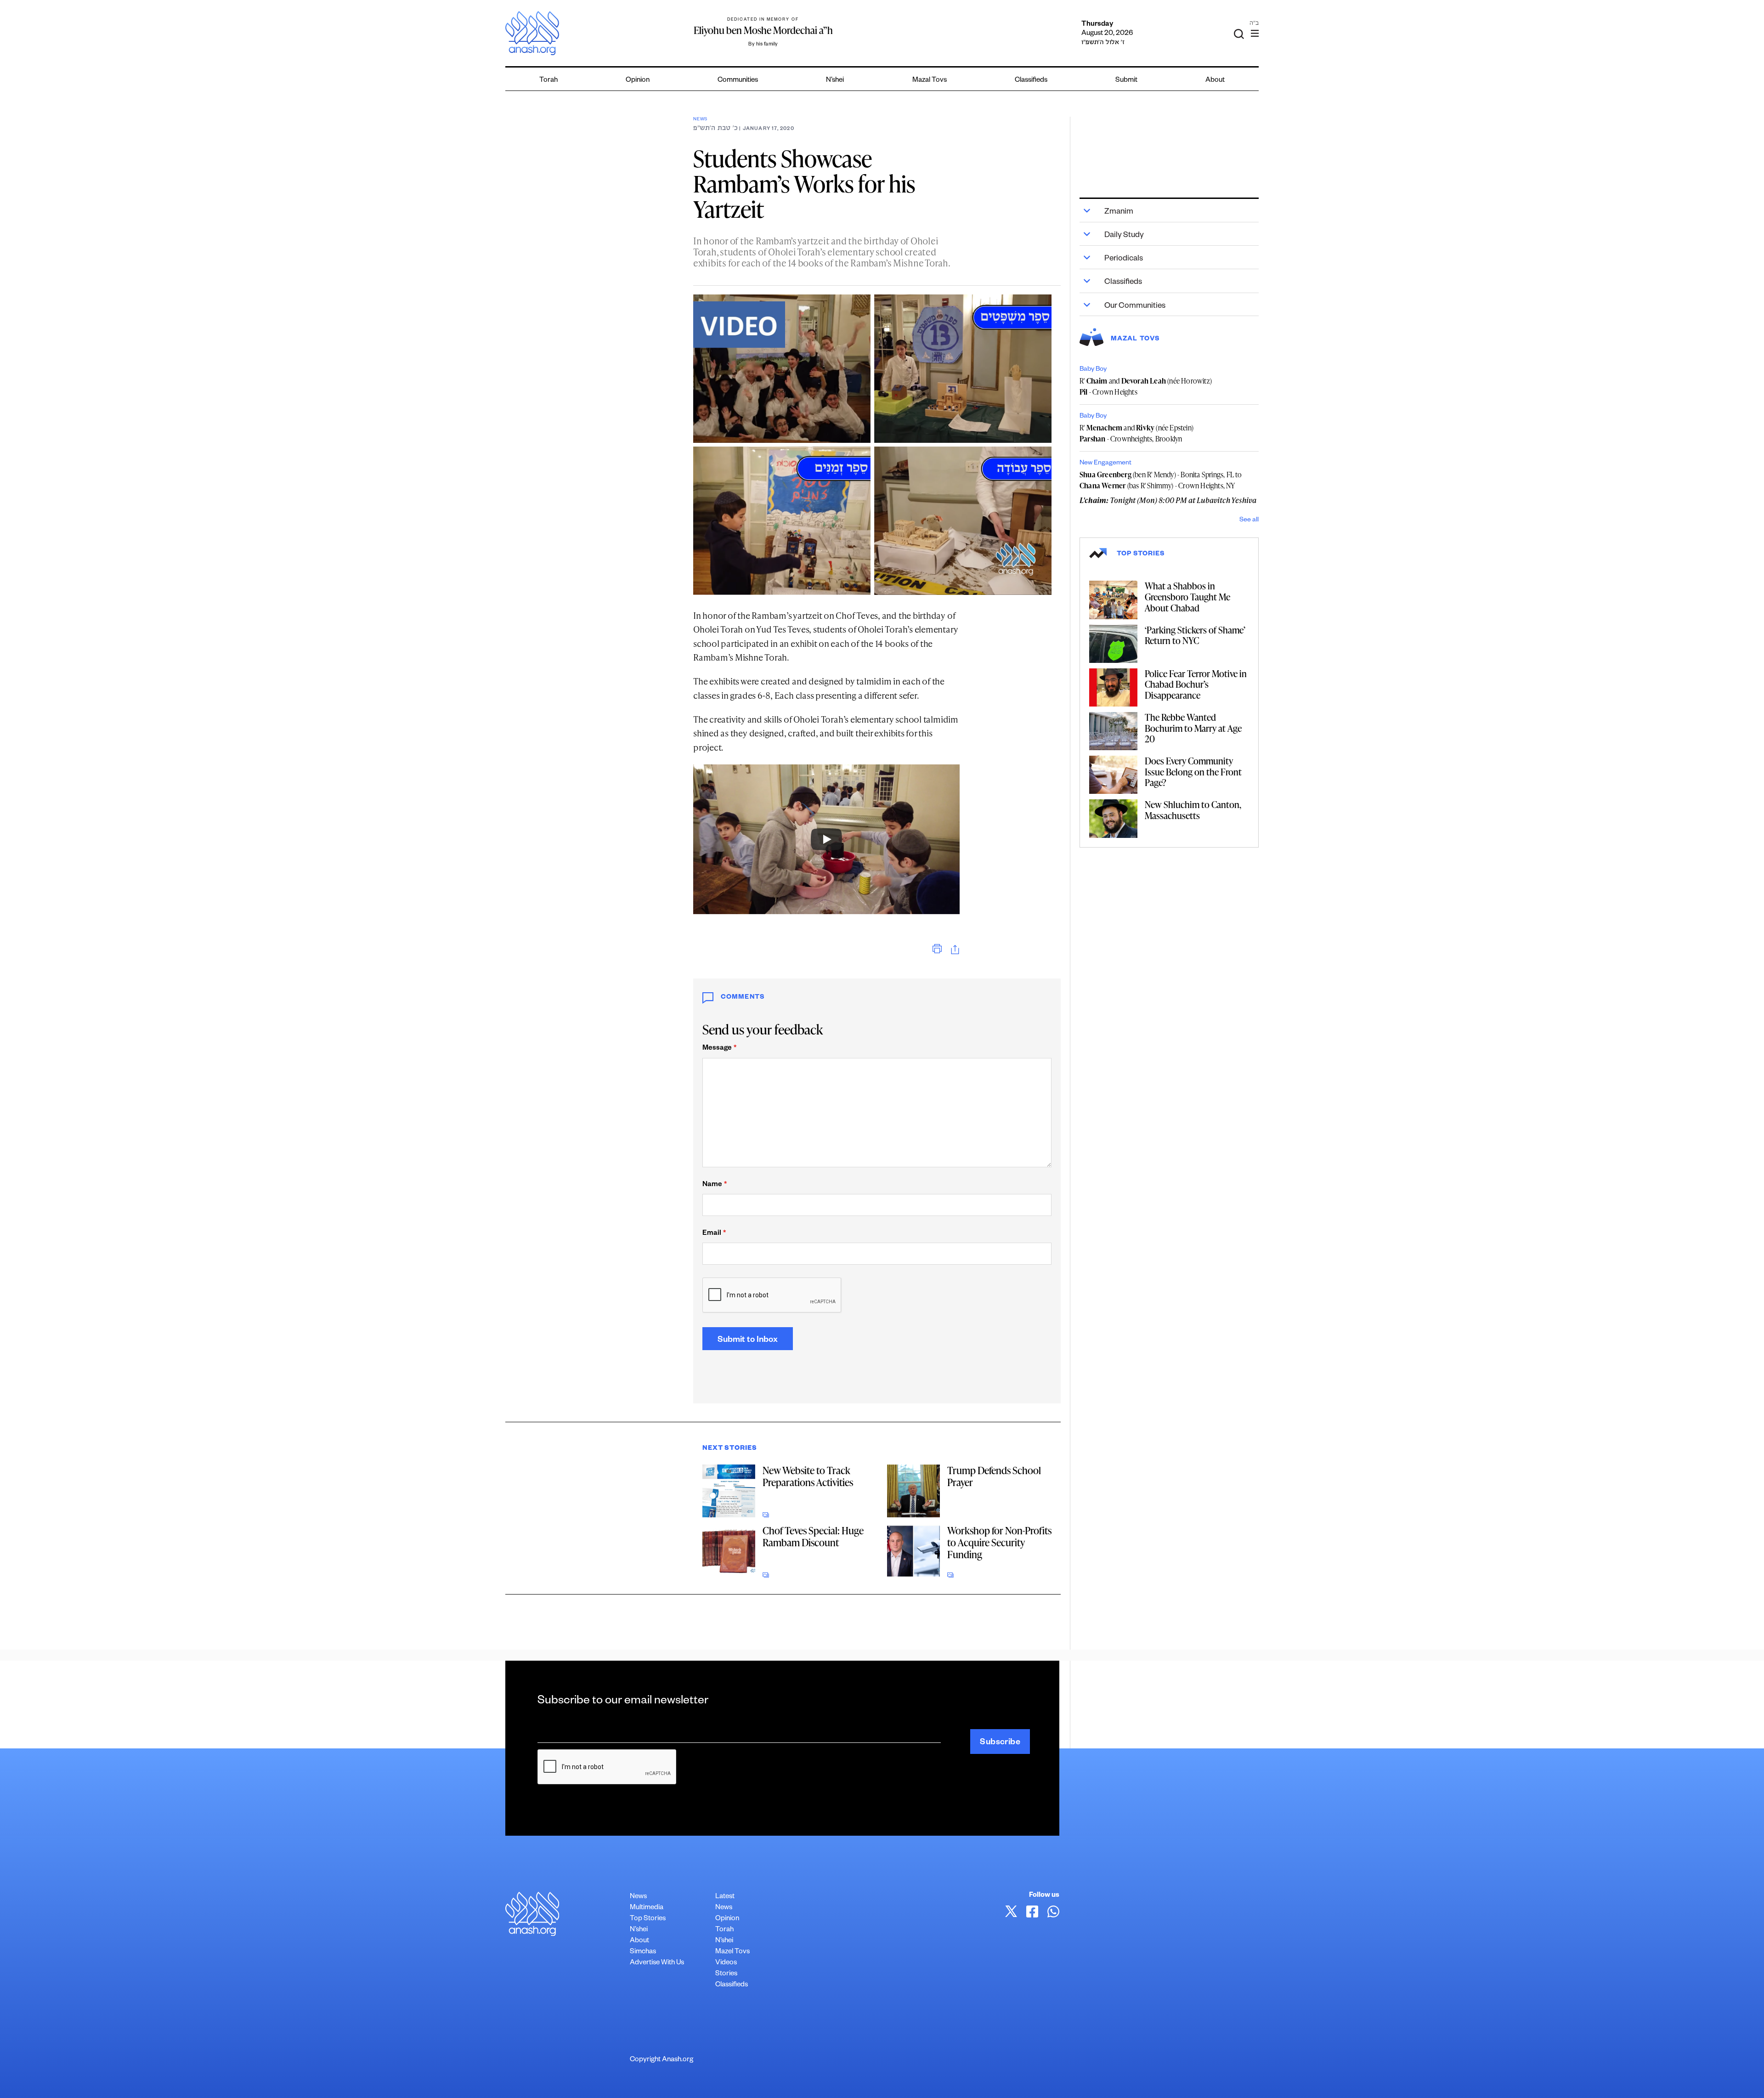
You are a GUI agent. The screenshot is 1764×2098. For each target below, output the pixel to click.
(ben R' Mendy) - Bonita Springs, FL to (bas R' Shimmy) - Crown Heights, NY (1161, 480)
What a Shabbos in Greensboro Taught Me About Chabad (1187, 597)
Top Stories (648, 1919)
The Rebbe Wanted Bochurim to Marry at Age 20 (1193, 728)
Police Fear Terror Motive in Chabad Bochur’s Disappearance (1196, 684)
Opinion (638, 81)
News (700, 120)
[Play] (826, 839)
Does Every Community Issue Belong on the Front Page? (1193, 772)
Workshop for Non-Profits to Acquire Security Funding (999, 1542)
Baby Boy (1093, 370)
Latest (725, 1897)
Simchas (643, 1952)
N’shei (835, 81)
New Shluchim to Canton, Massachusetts (1193, 810)
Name (715, 1185)
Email (714, 1234)
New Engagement (1105, 464)
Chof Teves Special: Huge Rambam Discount (813, 1536)
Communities (738, 81)
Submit (1126, 81)
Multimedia (647, 1908)
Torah (548, 81)
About (1215, 81)
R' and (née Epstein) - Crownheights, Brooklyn (1136, 433)
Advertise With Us (657, 1963)
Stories (726, 1974)
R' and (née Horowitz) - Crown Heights (1146, 386)
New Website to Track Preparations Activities (808, 1476)
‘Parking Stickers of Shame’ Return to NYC (1195, 635)
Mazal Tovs (930, 81)
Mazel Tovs (732, 1952)
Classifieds (1031, 81)
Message (719, 1049)
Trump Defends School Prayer (994, 1476)
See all (1249, 520)
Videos (726, 1963)
